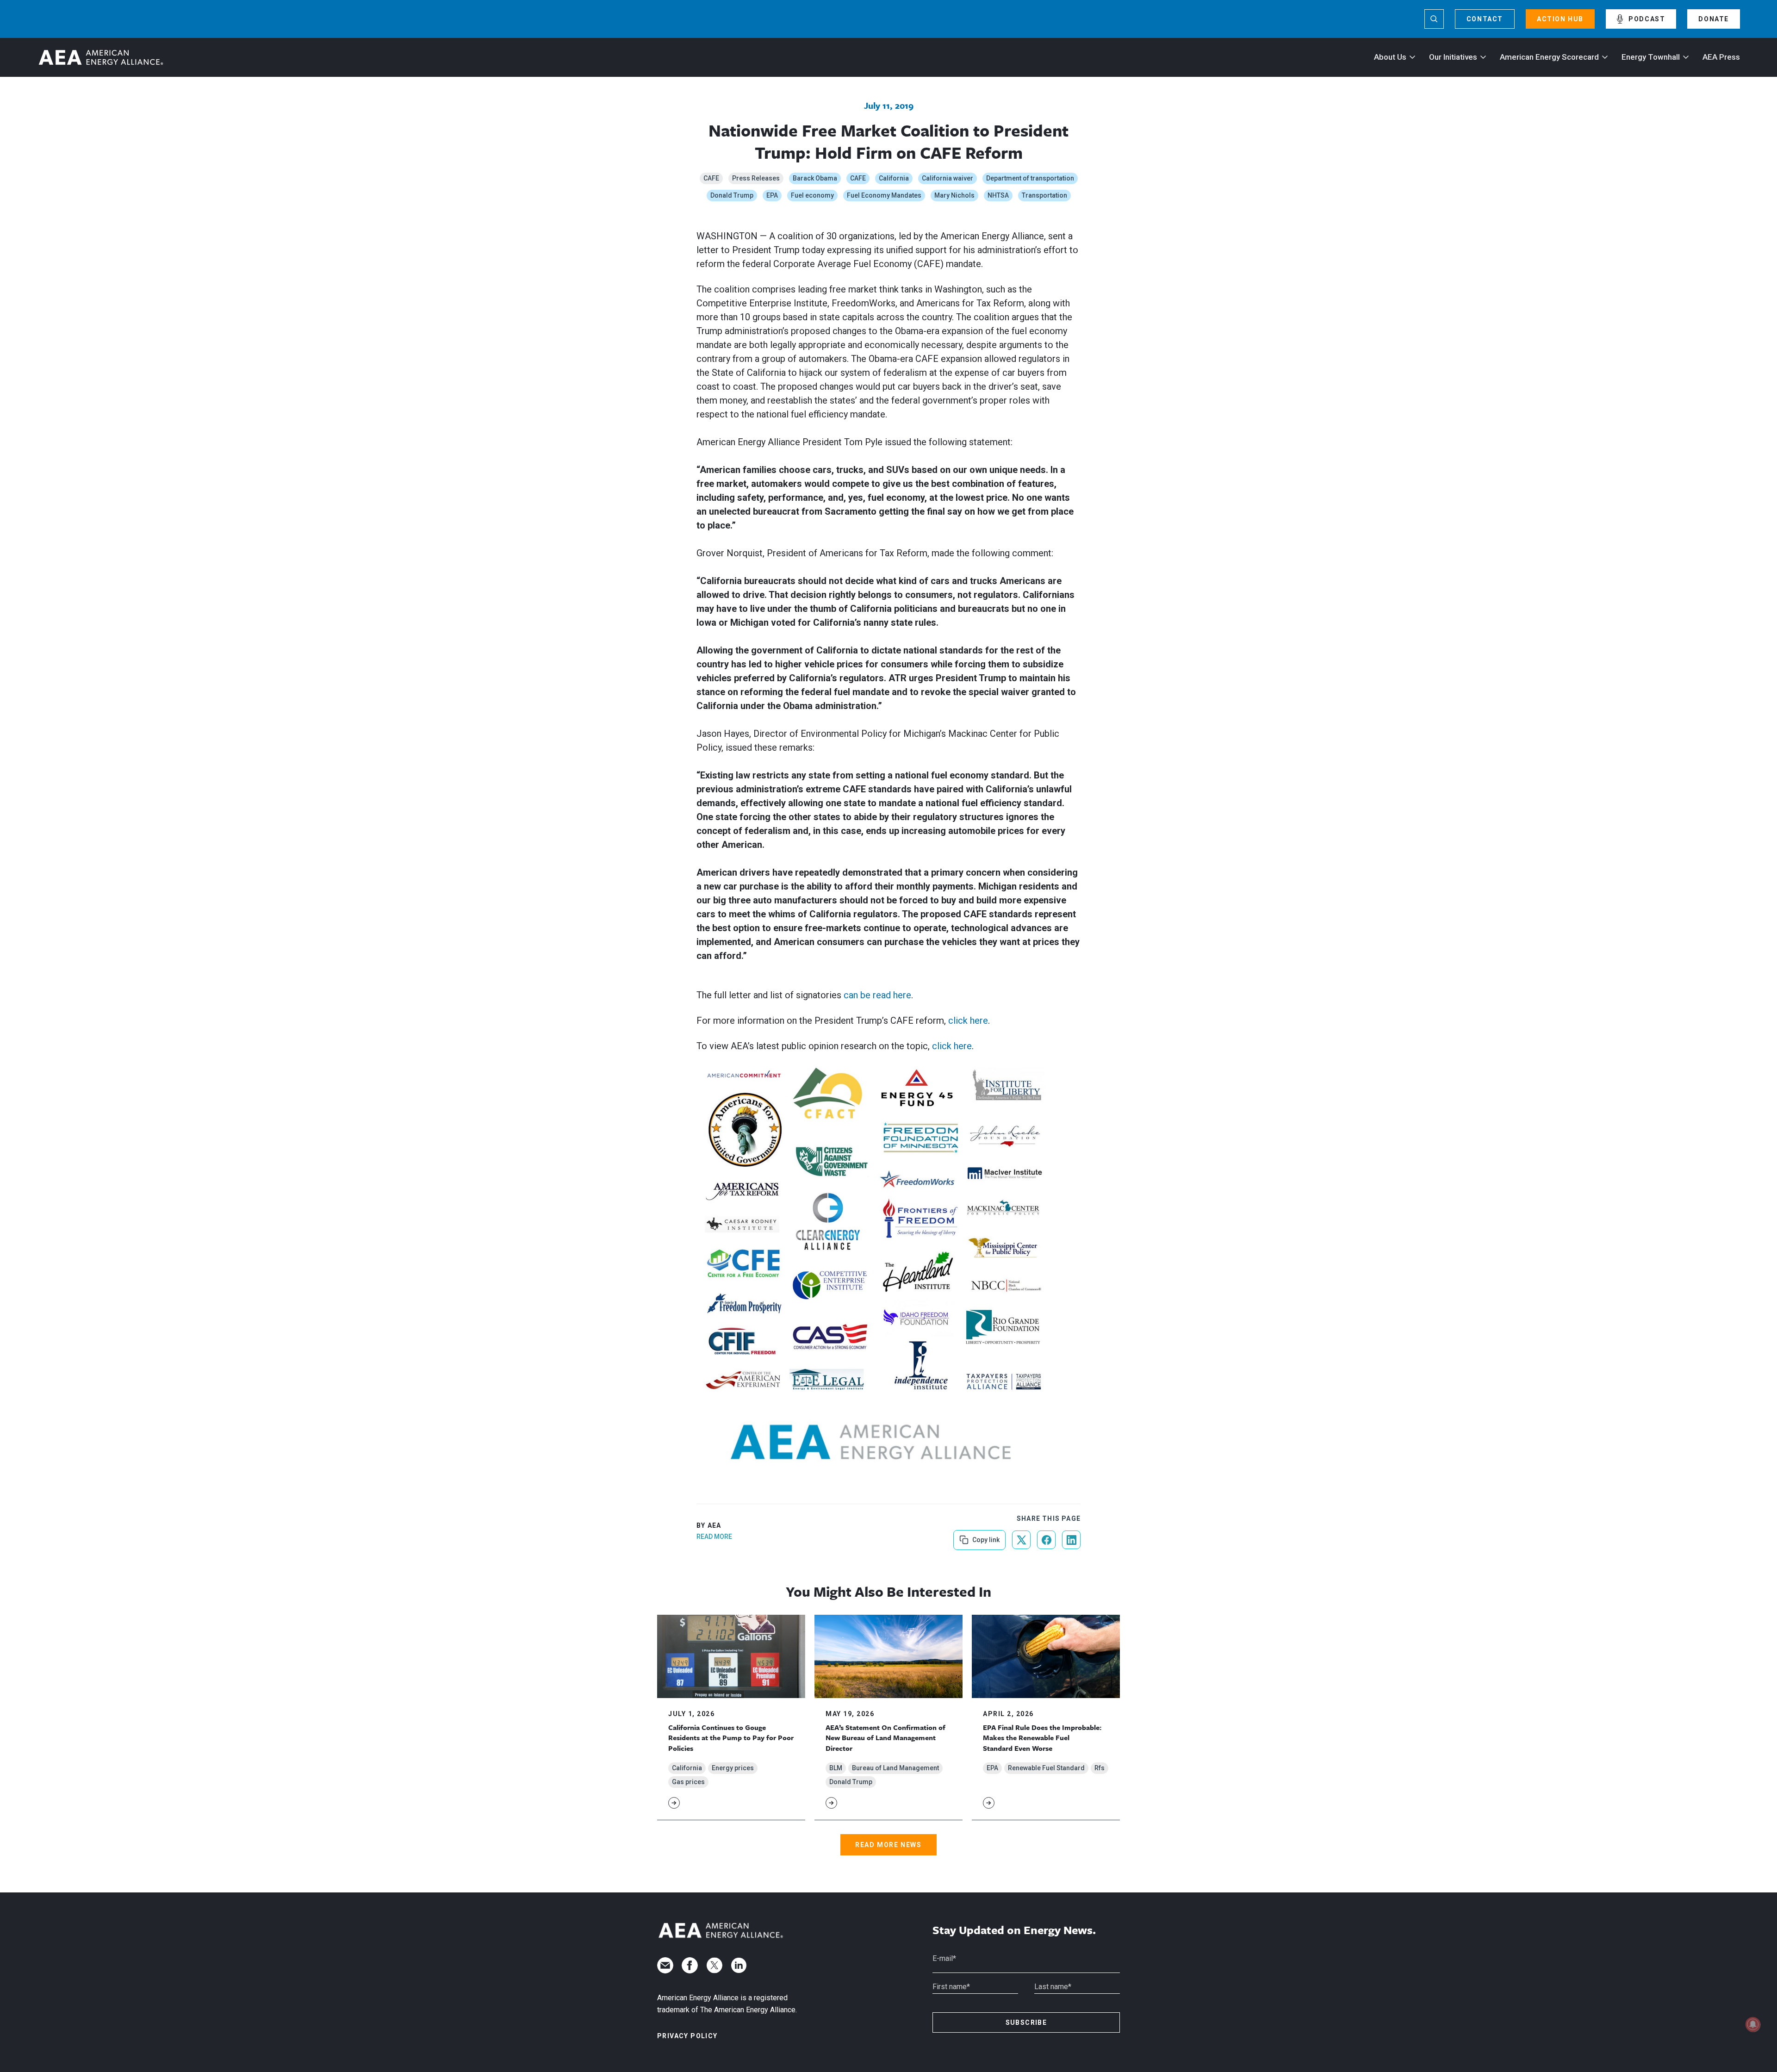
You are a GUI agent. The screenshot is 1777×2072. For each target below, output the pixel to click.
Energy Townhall (1651, 57)
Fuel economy (812, 195)
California (894, 178)
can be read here (877, 995)
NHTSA (998, 195)
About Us (1390, 57)
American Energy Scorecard (1549, 57)
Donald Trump (732, 195)
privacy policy (687, 2036)
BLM (836, 1768)
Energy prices (733, 1768)
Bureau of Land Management (895, 1768)
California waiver (948, 178)
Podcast (1647, 19)
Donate (1714, 19)
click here (968, 1020)
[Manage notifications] (1753, 2024)
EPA (772, 195)
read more (714, 1537)
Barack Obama (815, 178)
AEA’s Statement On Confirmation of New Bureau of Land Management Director (885, 1738)
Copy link (985, 1537)
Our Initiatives (1453, 57)
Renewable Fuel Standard (1046, 1768)
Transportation (1044, 195)
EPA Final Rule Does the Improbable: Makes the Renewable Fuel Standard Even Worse (1042, 1738)
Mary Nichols (954, 195)
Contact (1485, 19)
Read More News (888, 1845)
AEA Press (1721, 57)
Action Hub (1560, 19)
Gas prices (688, 1782)
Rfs (1100, 1768)
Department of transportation (1030, 178)
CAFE (711, 178)
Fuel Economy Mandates (884, 195)
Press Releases (756, 178)
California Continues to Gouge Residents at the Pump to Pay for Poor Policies (731, 1738)
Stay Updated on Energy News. (1014, 1930)
